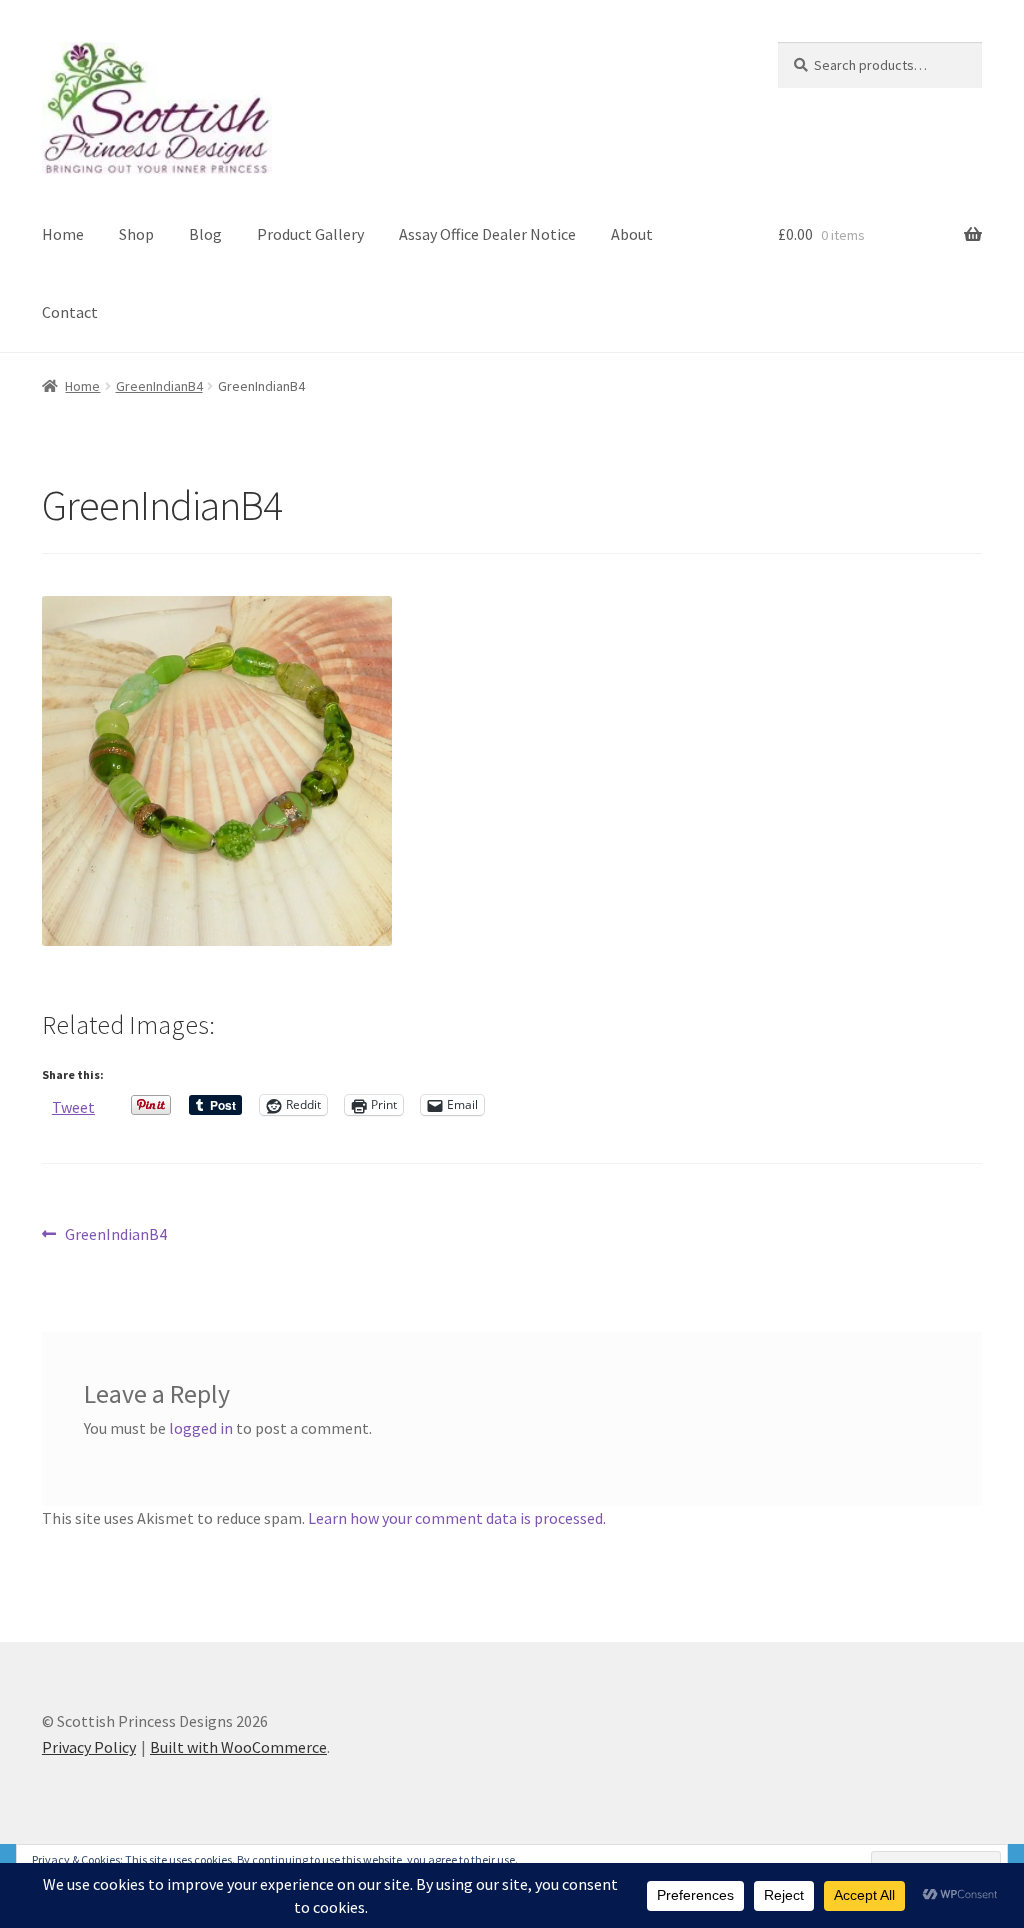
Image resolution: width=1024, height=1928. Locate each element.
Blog (205, 234)
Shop (136, 234)
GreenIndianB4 (159, 386)
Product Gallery (310, 234)
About (632, 234)
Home (63, 234)
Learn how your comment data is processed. (457, 1518)
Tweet (73, 1105)
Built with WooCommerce (238, 1747)
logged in (201, 1428)
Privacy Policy (89, 1747)
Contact (70, 312)
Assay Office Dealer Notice (487, 234)
